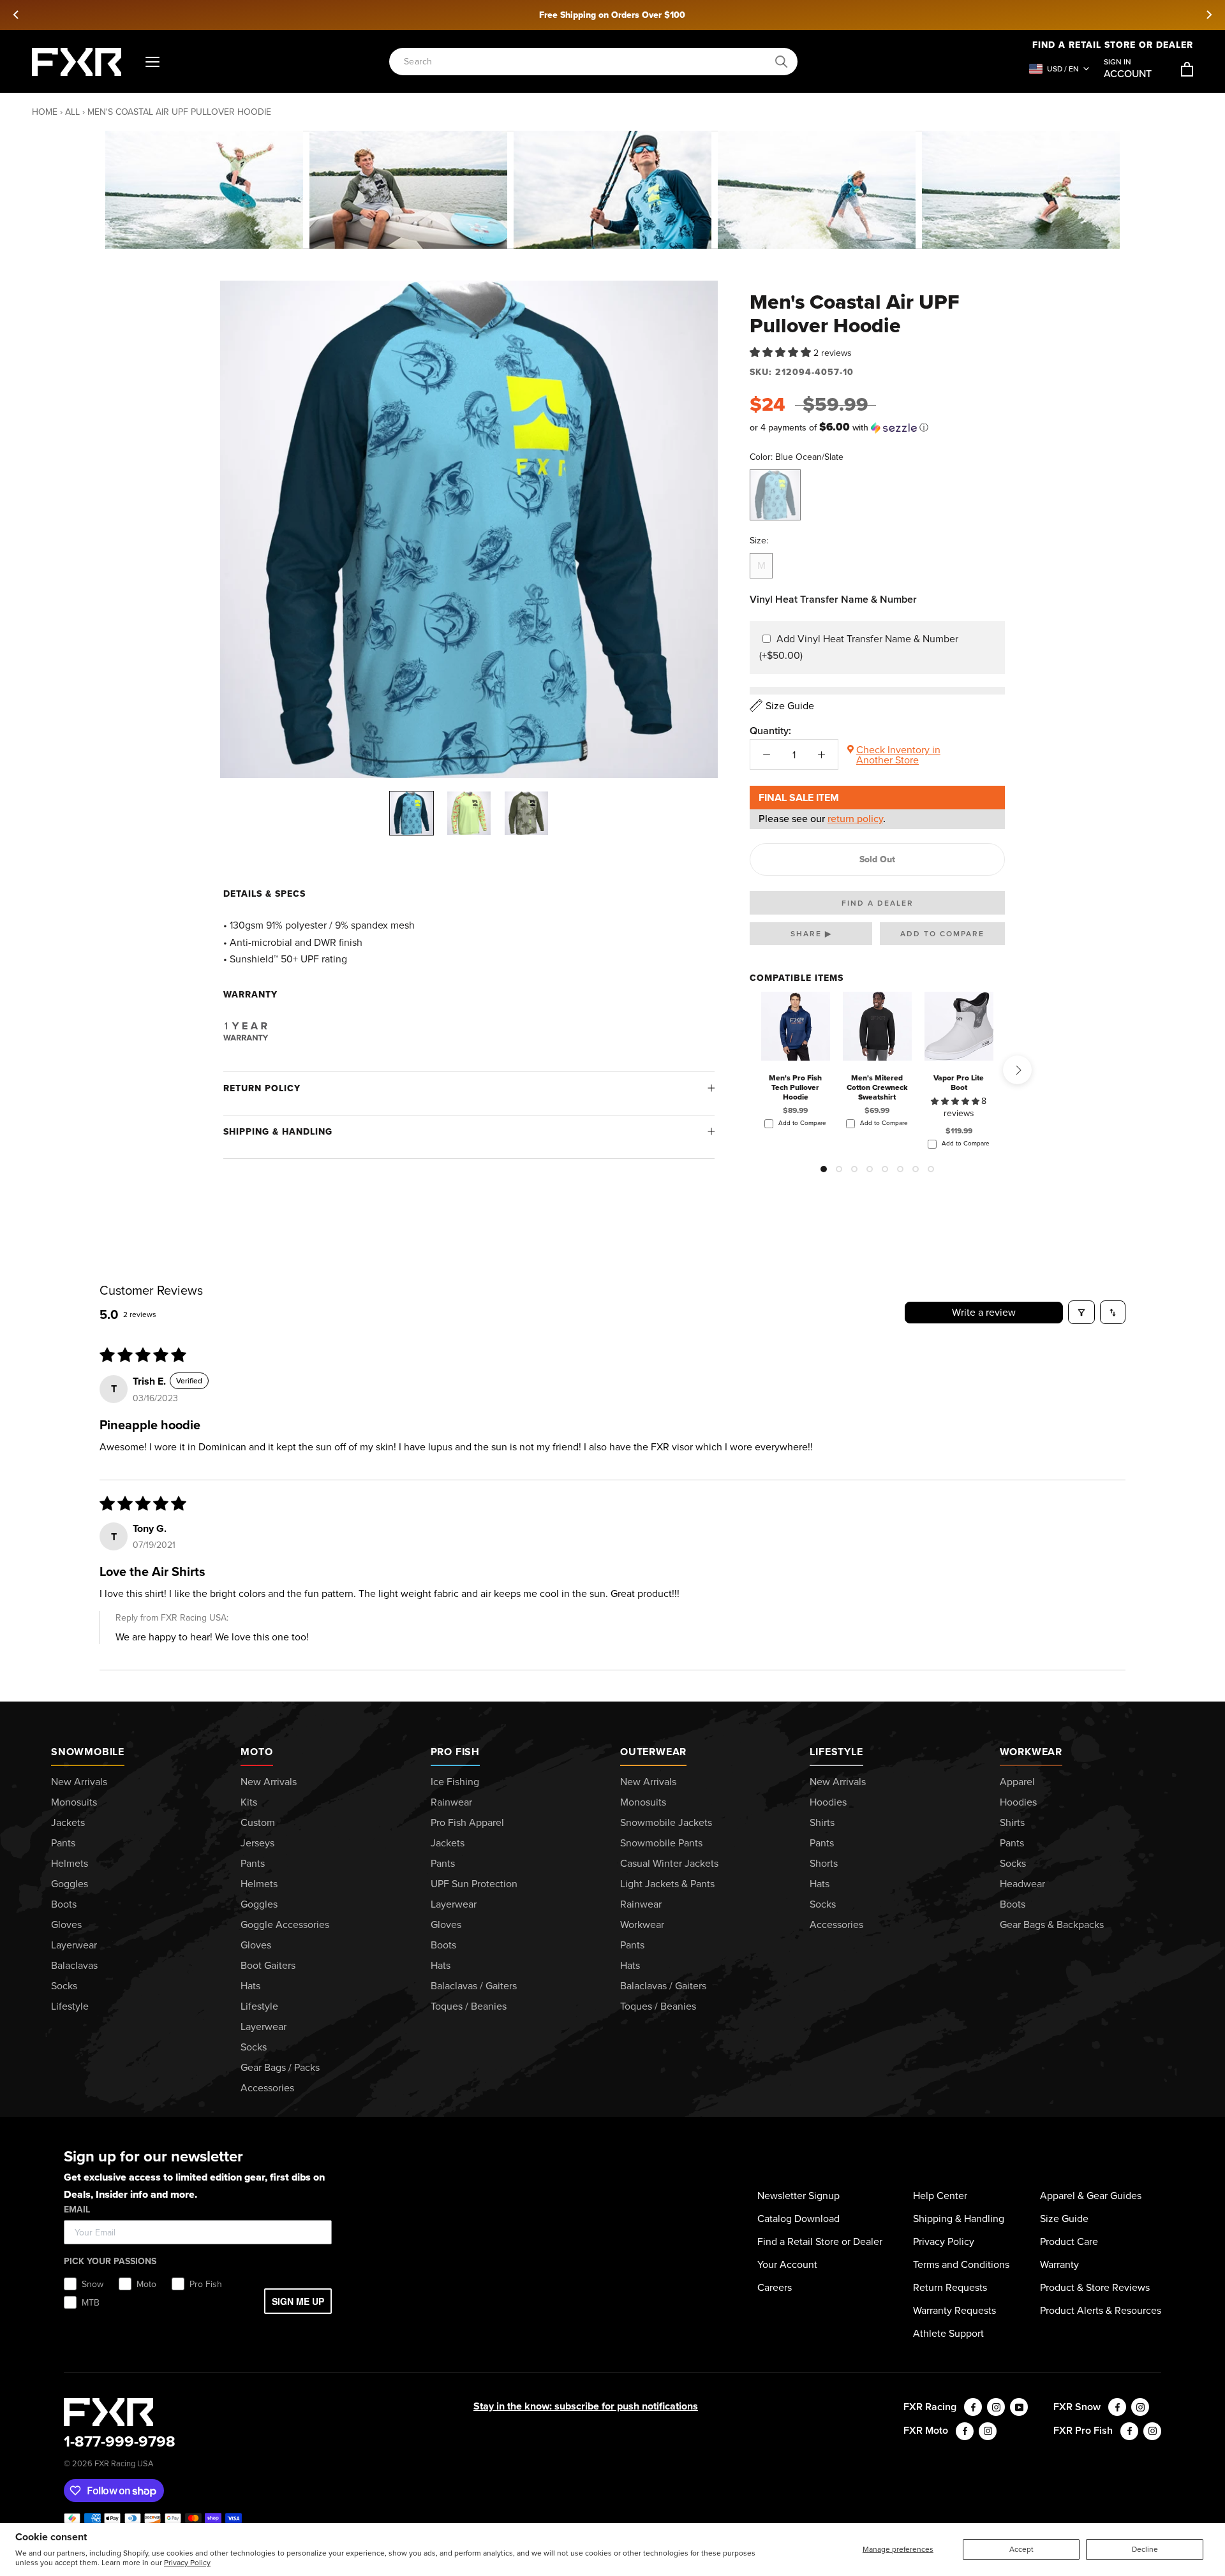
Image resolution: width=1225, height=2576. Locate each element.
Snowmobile (88, 1752)
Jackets (68, 1822)
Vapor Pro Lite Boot (959, 1082)
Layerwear (74, 1945)
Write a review (984, 1312)
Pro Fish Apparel (467, 1822)
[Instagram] (996, 2407)
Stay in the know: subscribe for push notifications (586, 2406)
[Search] (782, 62)
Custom (258, 1822)
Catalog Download (798, 2219)
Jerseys (257, 1843)
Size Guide (1064, 2219)
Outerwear (653, 1752)
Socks (64, 1986)
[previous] (17, 15)
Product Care (1069, 2241)
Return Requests (950, 2287)
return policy (855, 819)
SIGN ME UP (298, 2301)
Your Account (787, 2264)
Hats (250, 1986)
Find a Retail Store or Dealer (820, 2241)
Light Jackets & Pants (667, 1884)
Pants (63, 1843)
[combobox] (586, 62)
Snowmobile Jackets (666, 1822)
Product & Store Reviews (1095, 2287)
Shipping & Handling (278, 1132)
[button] (782, 352)
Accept (1021, 2549)
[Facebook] (973, 2407)
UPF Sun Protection (474, 1884)
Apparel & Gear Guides (1091, 2196)
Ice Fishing (455, 1782)
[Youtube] (1019, 2407)
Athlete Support (948, 2333)
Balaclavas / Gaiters (474, 1986)
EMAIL (77, 2210)
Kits (249, 1802)
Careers (775, 2287)
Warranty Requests (954, 2310)
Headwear (1022, 1884)
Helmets (70, 1863)
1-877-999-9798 (120, 2441)
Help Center (940, 2196)
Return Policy (262, 1088)
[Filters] (1081, 1312)
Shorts (824, 1863)
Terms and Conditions (961, 2264)
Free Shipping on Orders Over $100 (613, 15)
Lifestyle (70, 2006)
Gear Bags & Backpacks (1052, 1925)
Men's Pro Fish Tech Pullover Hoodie (795, 1087)
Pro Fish (455, 1752)
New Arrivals (79, 1782)
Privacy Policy (187, 2563)
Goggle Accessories (285, 1925)
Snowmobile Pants (661, 1843)
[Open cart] (1187, 69)
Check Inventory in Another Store (898, 755)
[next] (1208, 15)
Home (45, 112)
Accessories (267, 2088)
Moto (256, 1752)
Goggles (70, 1884)
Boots (64, 1904)
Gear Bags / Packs (280, 2067)
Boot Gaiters (268, 1965)
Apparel (1017, 1782)
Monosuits (74, 1802)
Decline (1145, 2549)
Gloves (66, 1925)
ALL (72, 112)
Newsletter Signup (798, 2196)
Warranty (1059, 2264)
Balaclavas (74, 1965)
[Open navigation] (152, 62)
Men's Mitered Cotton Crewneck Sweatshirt (877, 1087)
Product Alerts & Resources (1101, 2310)
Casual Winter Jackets (669, 1863)
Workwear (642, 1925)
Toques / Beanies (469, 2006)
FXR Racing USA (124, 2463)
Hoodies (828, 1802)
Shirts (822, 1822)
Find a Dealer (878, 903)
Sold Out (877, 859)
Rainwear (451, 1802)
